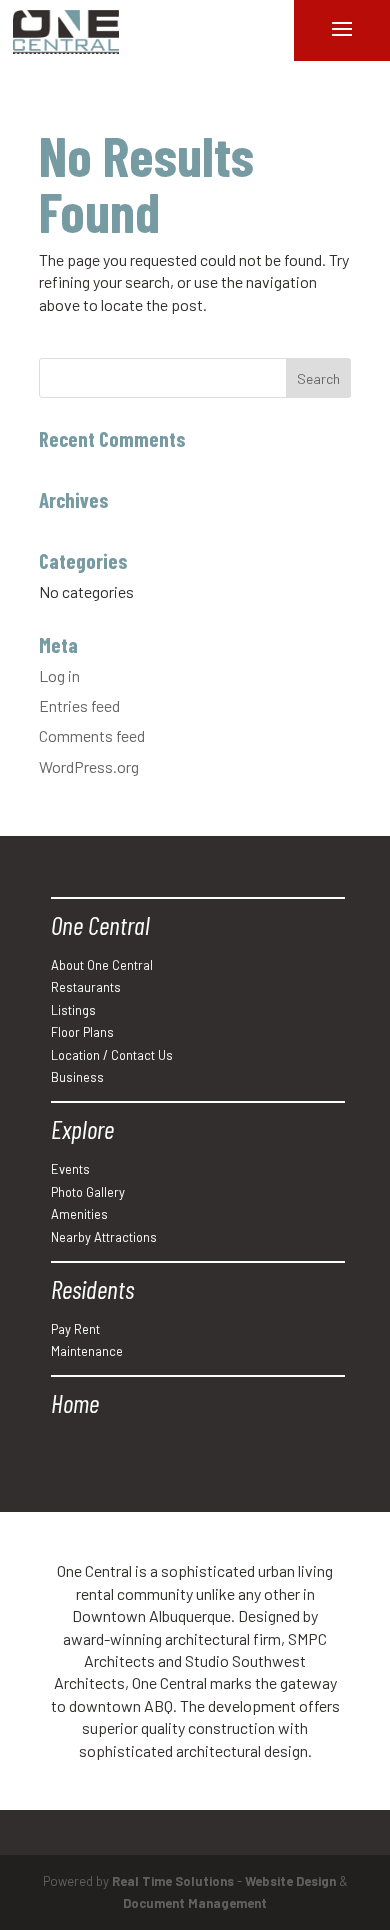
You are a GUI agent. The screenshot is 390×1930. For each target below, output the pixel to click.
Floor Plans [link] (82, 1032)
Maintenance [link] (87, 1351)
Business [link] (77, 1077)
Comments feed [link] (92, 735)
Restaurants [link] (86, 987)
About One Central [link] (102, 965)
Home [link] (75, 1402)
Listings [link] (73, 1010)
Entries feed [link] (79, 705)
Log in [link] (59, 675)
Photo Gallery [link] (88, 1192)
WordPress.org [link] (89, 766)
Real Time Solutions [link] (173, 1881)
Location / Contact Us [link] (112, 1055)
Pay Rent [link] (75, 1329)
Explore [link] (82, 1128)
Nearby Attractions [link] (104, 1237)
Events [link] (70, 1169)
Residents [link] (92, 1288)
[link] (66, 32)
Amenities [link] (79, 1214)
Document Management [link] (195, 1903)
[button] (318, 378)
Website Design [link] (290, 1881)
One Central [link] (100, 924)
